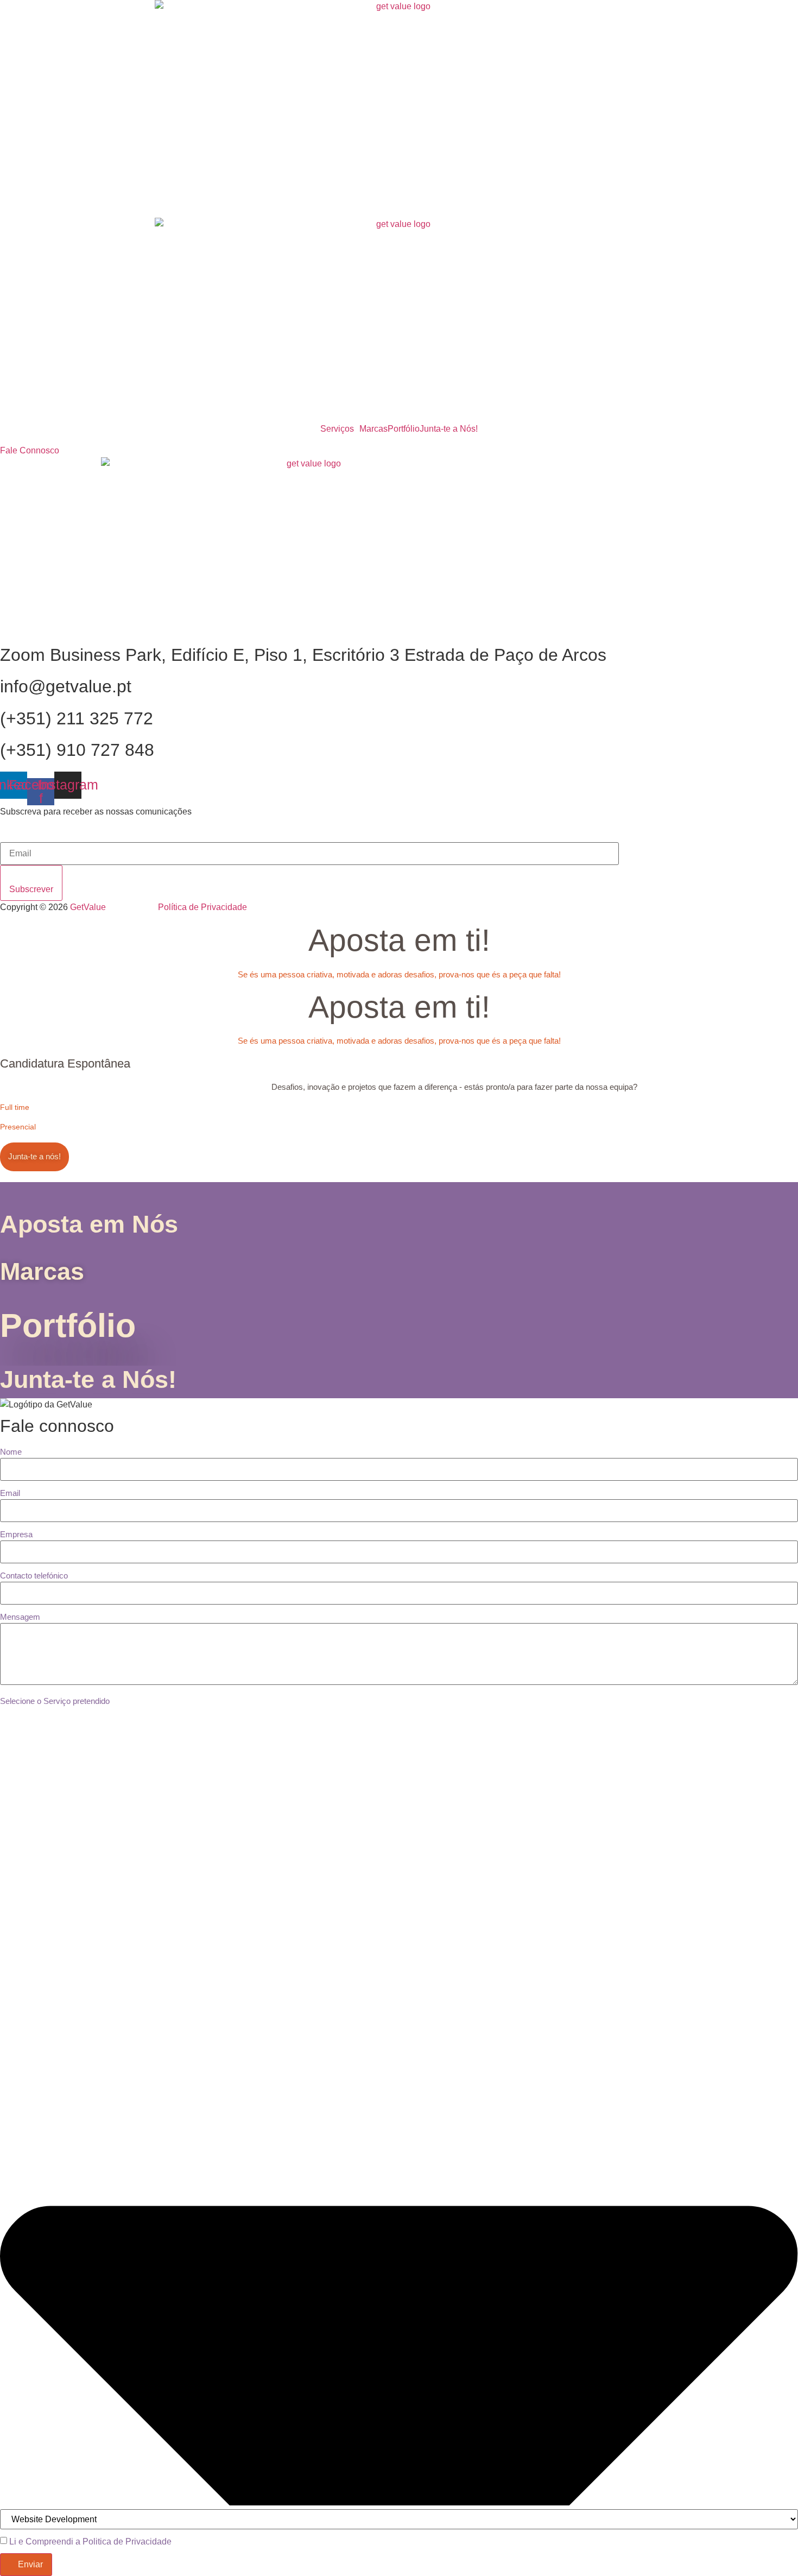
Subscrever (31, 889)
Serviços (337, 429)
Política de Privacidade (202, 907)
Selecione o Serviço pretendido (55, 1701)
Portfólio (404, 429)
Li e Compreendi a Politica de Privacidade (90, 2542)
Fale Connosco (30, 450)
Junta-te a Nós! (449, 429)
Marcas (373, 429)
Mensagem (20, 1617)
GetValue (114, 907)
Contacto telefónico (34, 1576)
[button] (340, 429)
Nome (11, 1452)
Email (10, 1493)
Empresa (16, 1534)
